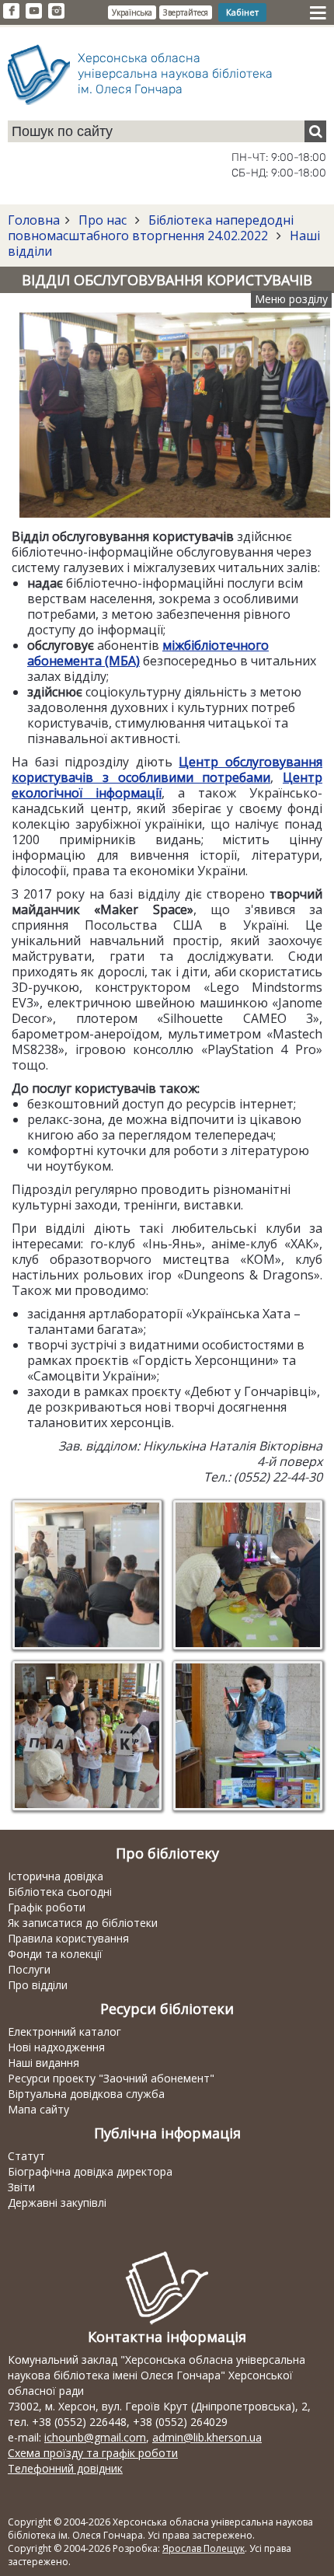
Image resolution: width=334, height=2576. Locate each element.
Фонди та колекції (55, 1954)
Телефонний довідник (65, 2468)
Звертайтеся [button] (186, 12)
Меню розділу (291, 299)
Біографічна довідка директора (90, 2171)
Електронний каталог (64, 2031)
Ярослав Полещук (204, 2548)
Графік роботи (47, 1907)
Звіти (21, 2187)
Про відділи (38, 1985)
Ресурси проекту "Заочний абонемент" (111, 2078)
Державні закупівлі (57, 2203)
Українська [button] (132, 12)
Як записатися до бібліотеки (83, 1923)
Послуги (29, 1969)
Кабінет (242, 12)
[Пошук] (315, 131)
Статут (26, 2156)
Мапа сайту (38, 2109)
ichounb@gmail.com (95, 2437)
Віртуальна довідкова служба (86, 2094)
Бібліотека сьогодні (60, 1892)
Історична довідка (56, 1876)
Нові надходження (56, 2047)
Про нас (103, 220)
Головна (34, 220)
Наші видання (43, 2063)
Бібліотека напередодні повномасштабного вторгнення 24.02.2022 (151, 228)
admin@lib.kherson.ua (207, 2437)
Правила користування (68, 1938)
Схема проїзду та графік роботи (93, 2453)
